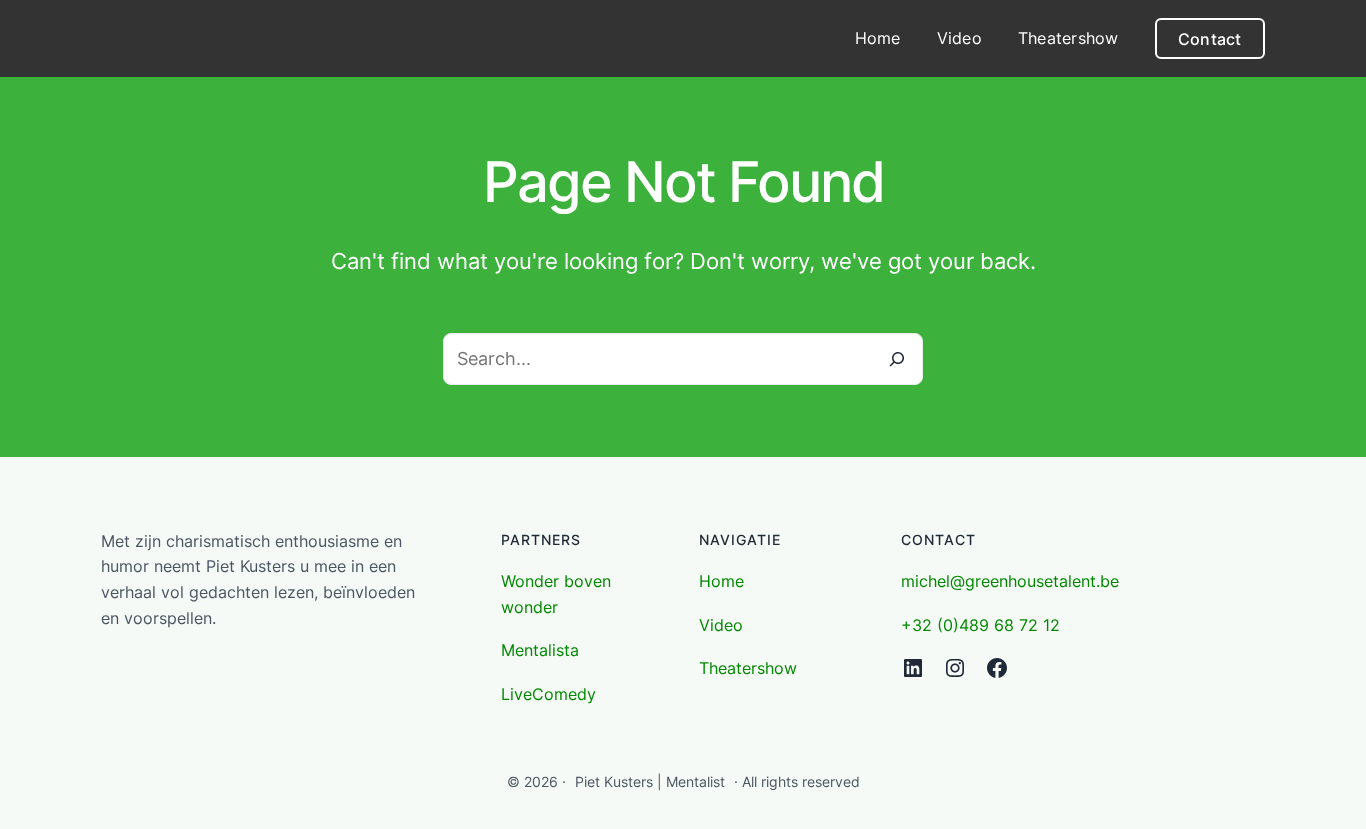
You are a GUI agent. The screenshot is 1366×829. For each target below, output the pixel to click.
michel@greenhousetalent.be (1010, 581)
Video (721, 625)
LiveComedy (548, 694)
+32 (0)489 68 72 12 (980, 625)
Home (721, 581)
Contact (1210, 39)
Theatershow (748, 668)
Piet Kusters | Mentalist (650, 781)
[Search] (897, 359)
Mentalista (540, 650)
